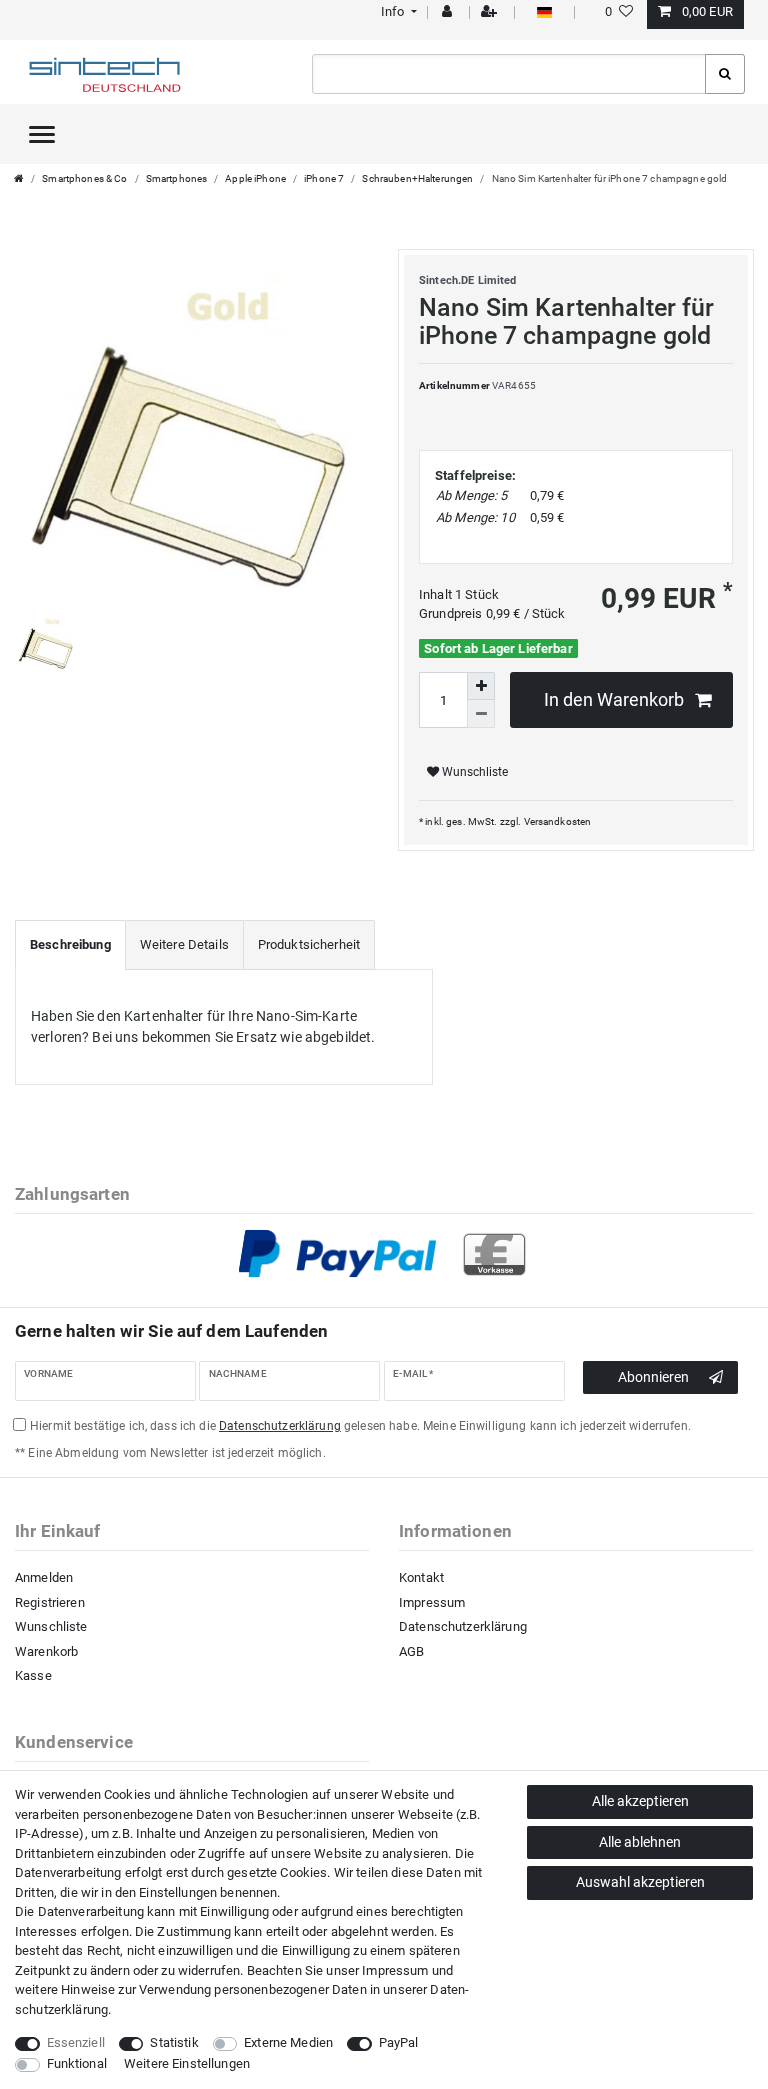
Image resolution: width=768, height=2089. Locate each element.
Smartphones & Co (84, 178)
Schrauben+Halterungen (417, 178)
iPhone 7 (324, 178)
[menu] (42, 134)
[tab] (70, 945)
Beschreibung (70, 944)
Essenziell (76, 2042)
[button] (396, 11)
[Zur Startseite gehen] (19, 178)
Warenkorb (46, 1651)
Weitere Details (184, 944)
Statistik (174, 2042)
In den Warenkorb (614, 700)
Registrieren (50, 1602)
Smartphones (177, 178)
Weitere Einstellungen (187, 2063)
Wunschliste (473, 772)
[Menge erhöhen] (481, 686)
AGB (411, 1651)
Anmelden (44, 1577)
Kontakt (421, 1577)
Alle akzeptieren (640, 1801)
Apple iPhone (255, 178)
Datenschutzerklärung (463, 1626)
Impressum (432, 1602)
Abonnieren (653, 1377)
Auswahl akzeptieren (640, 1882)
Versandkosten (558, 821)
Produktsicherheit (309, 944)
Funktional (77, 2063)
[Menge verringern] (481, 714)
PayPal (399, 2042)
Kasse (33, 1675)
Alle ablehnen (640, 1842)
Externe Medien (288, 2042)
